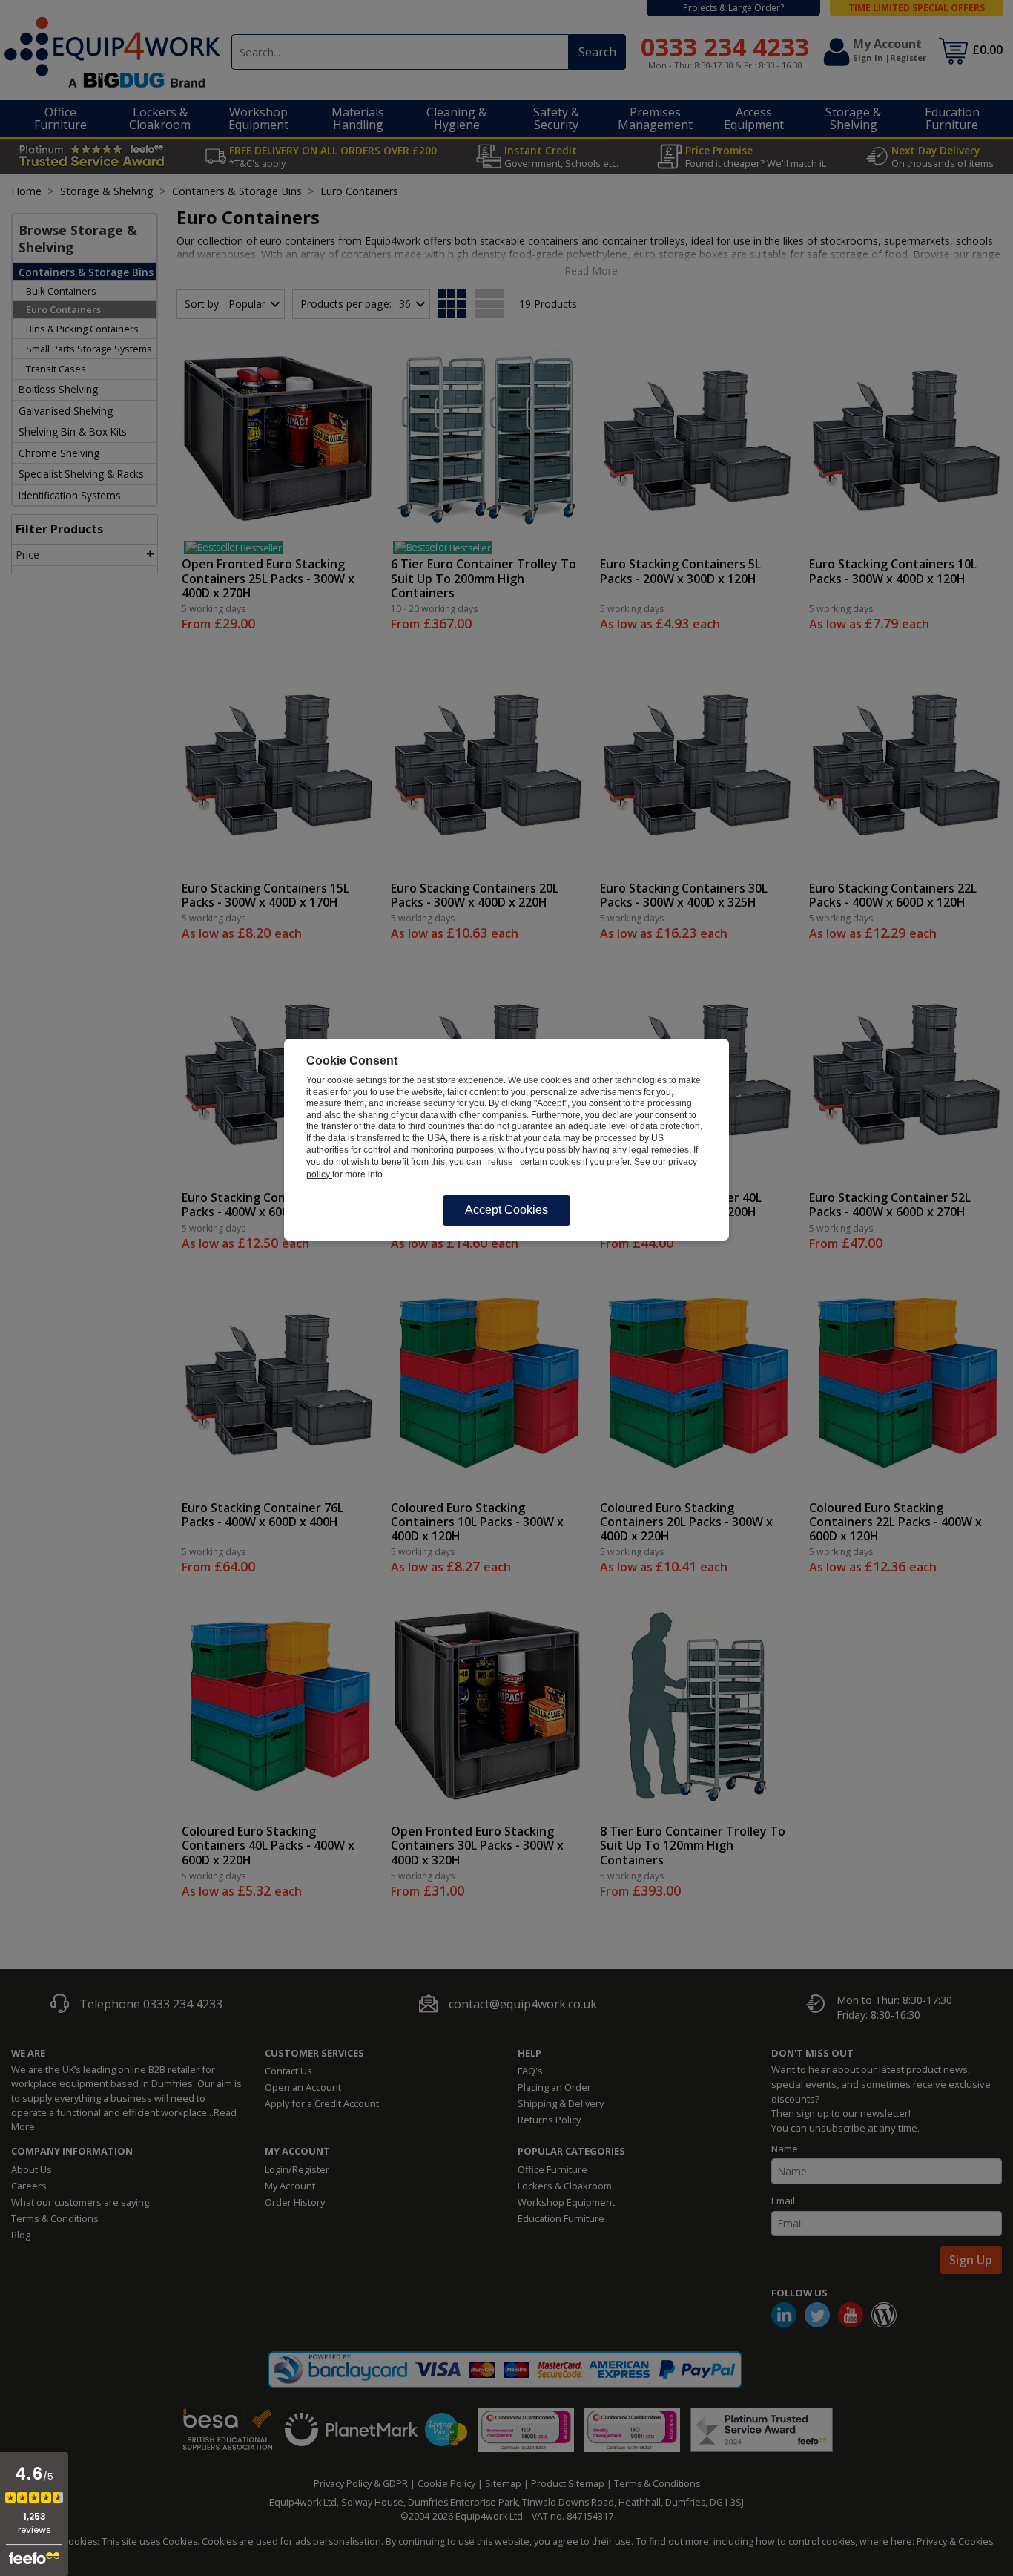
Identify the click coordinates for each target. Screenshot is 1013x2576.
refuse (501, 1162)
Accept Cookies (506, 1210)
